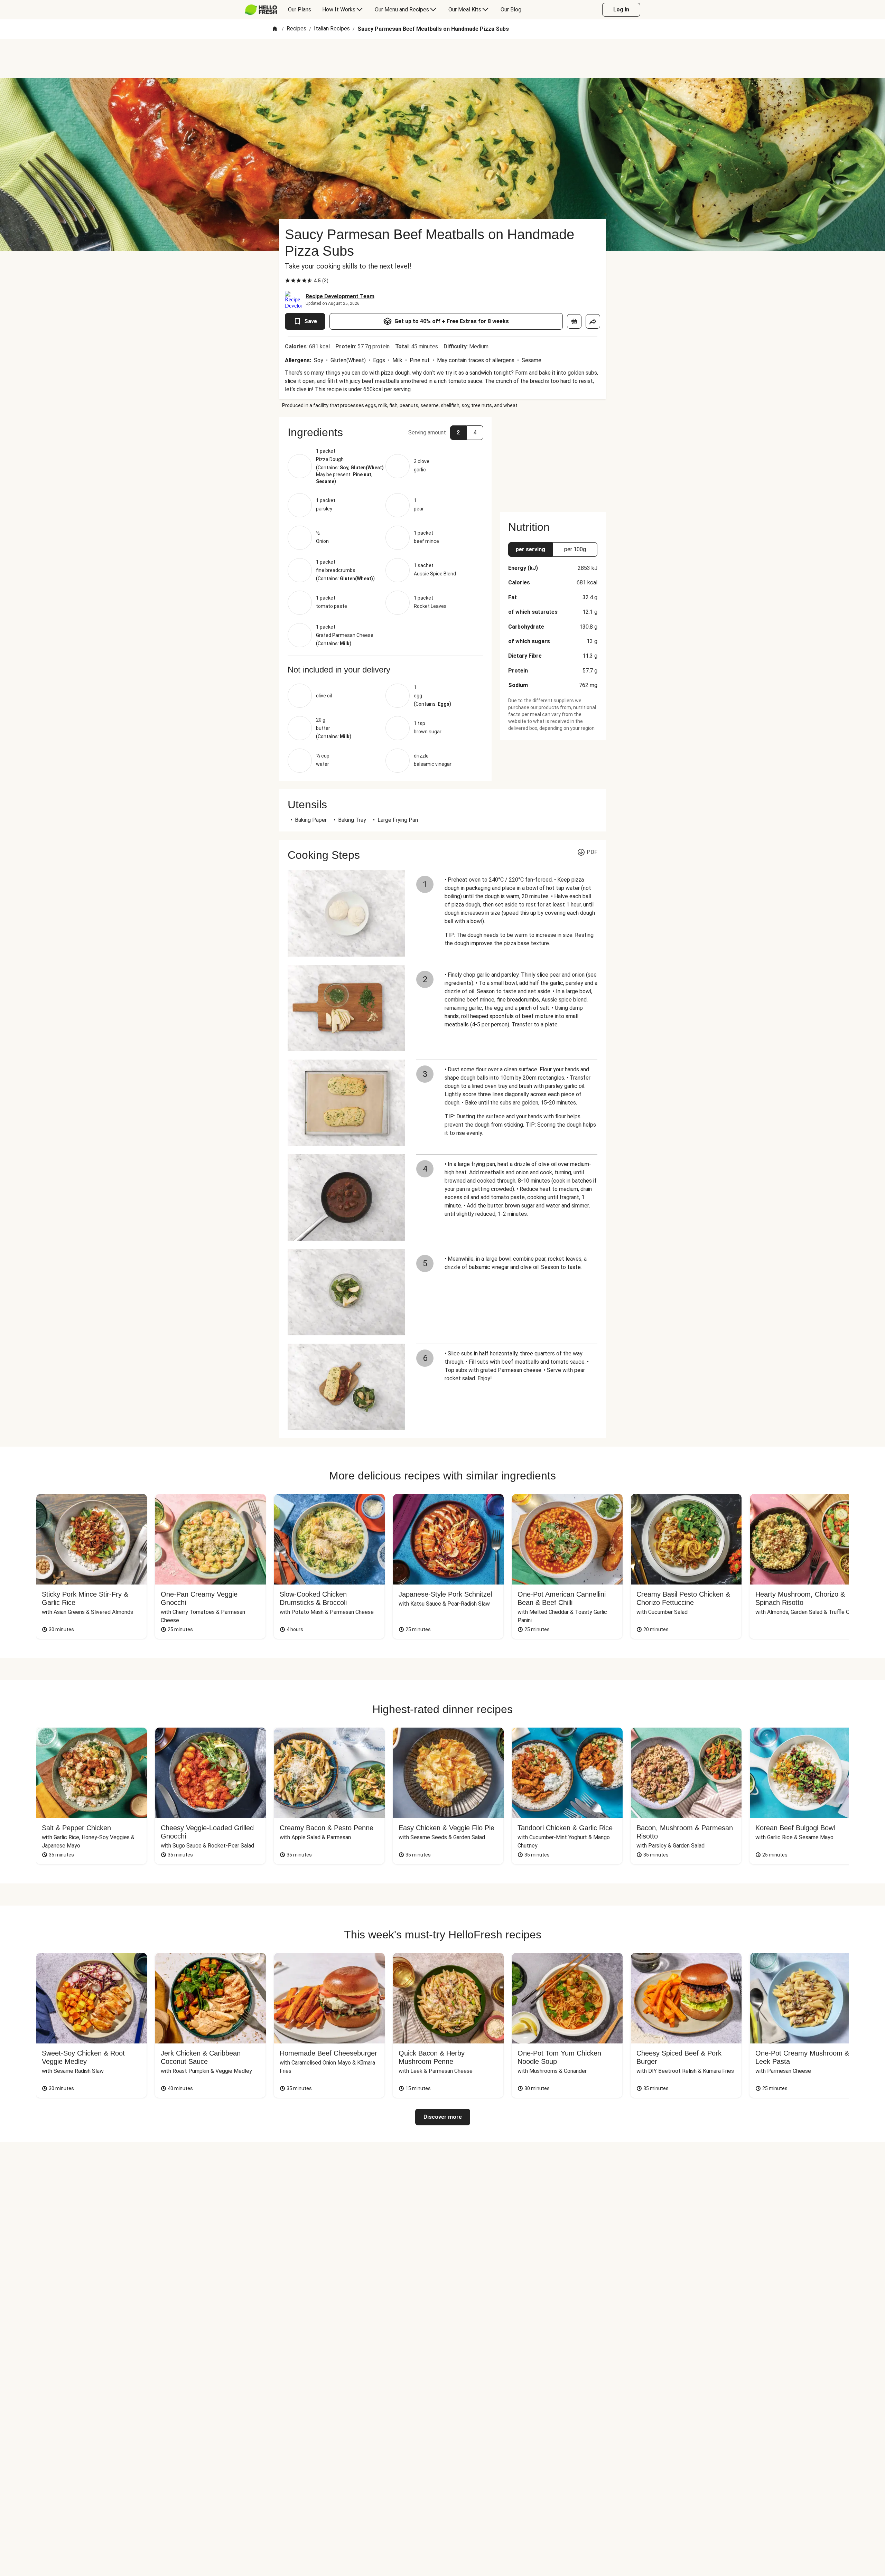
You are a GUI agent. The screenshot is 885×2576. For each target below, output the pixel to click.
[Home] (275, 29)
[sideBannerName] (553, 460)
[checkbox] (288, 281)
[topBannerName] (442, 58)
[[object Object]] (574, 321)
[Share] (593, 321)
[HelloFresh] (261, 10)
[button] (385, 432)
